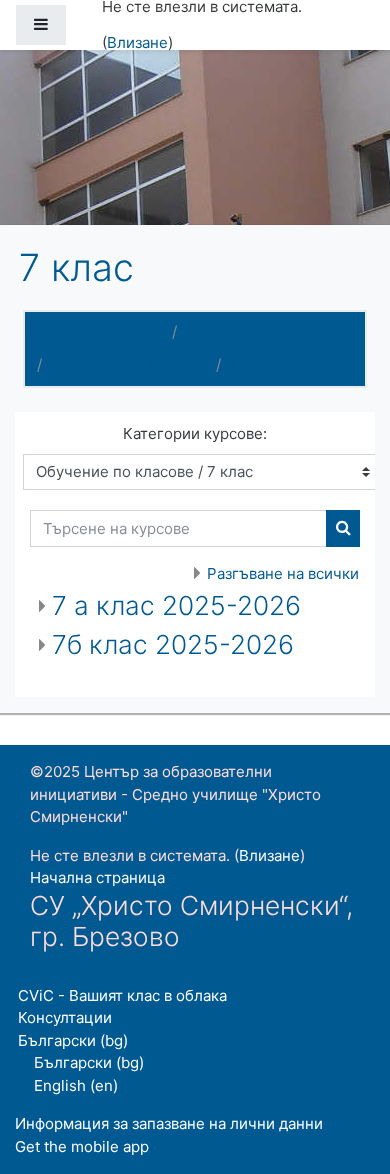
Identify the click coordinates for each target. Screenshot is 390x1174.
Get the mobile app (82, 1146)
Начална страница (96, 331)
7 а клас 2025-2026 (176, 605)
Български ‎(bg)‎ (73, 1040)
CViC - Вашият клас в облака (122, 995)
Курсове (215, 331)
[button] (345, 1076)
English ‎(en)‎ (76, 1085)
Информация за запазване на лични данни (169, 1123)
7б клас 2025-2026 (173, 644)
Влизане (137, 42)
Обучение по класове (129, 364)
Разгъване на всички (283, 573)
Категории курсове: (195, 433)
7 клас (252, 364)
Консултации (65, 1017)
